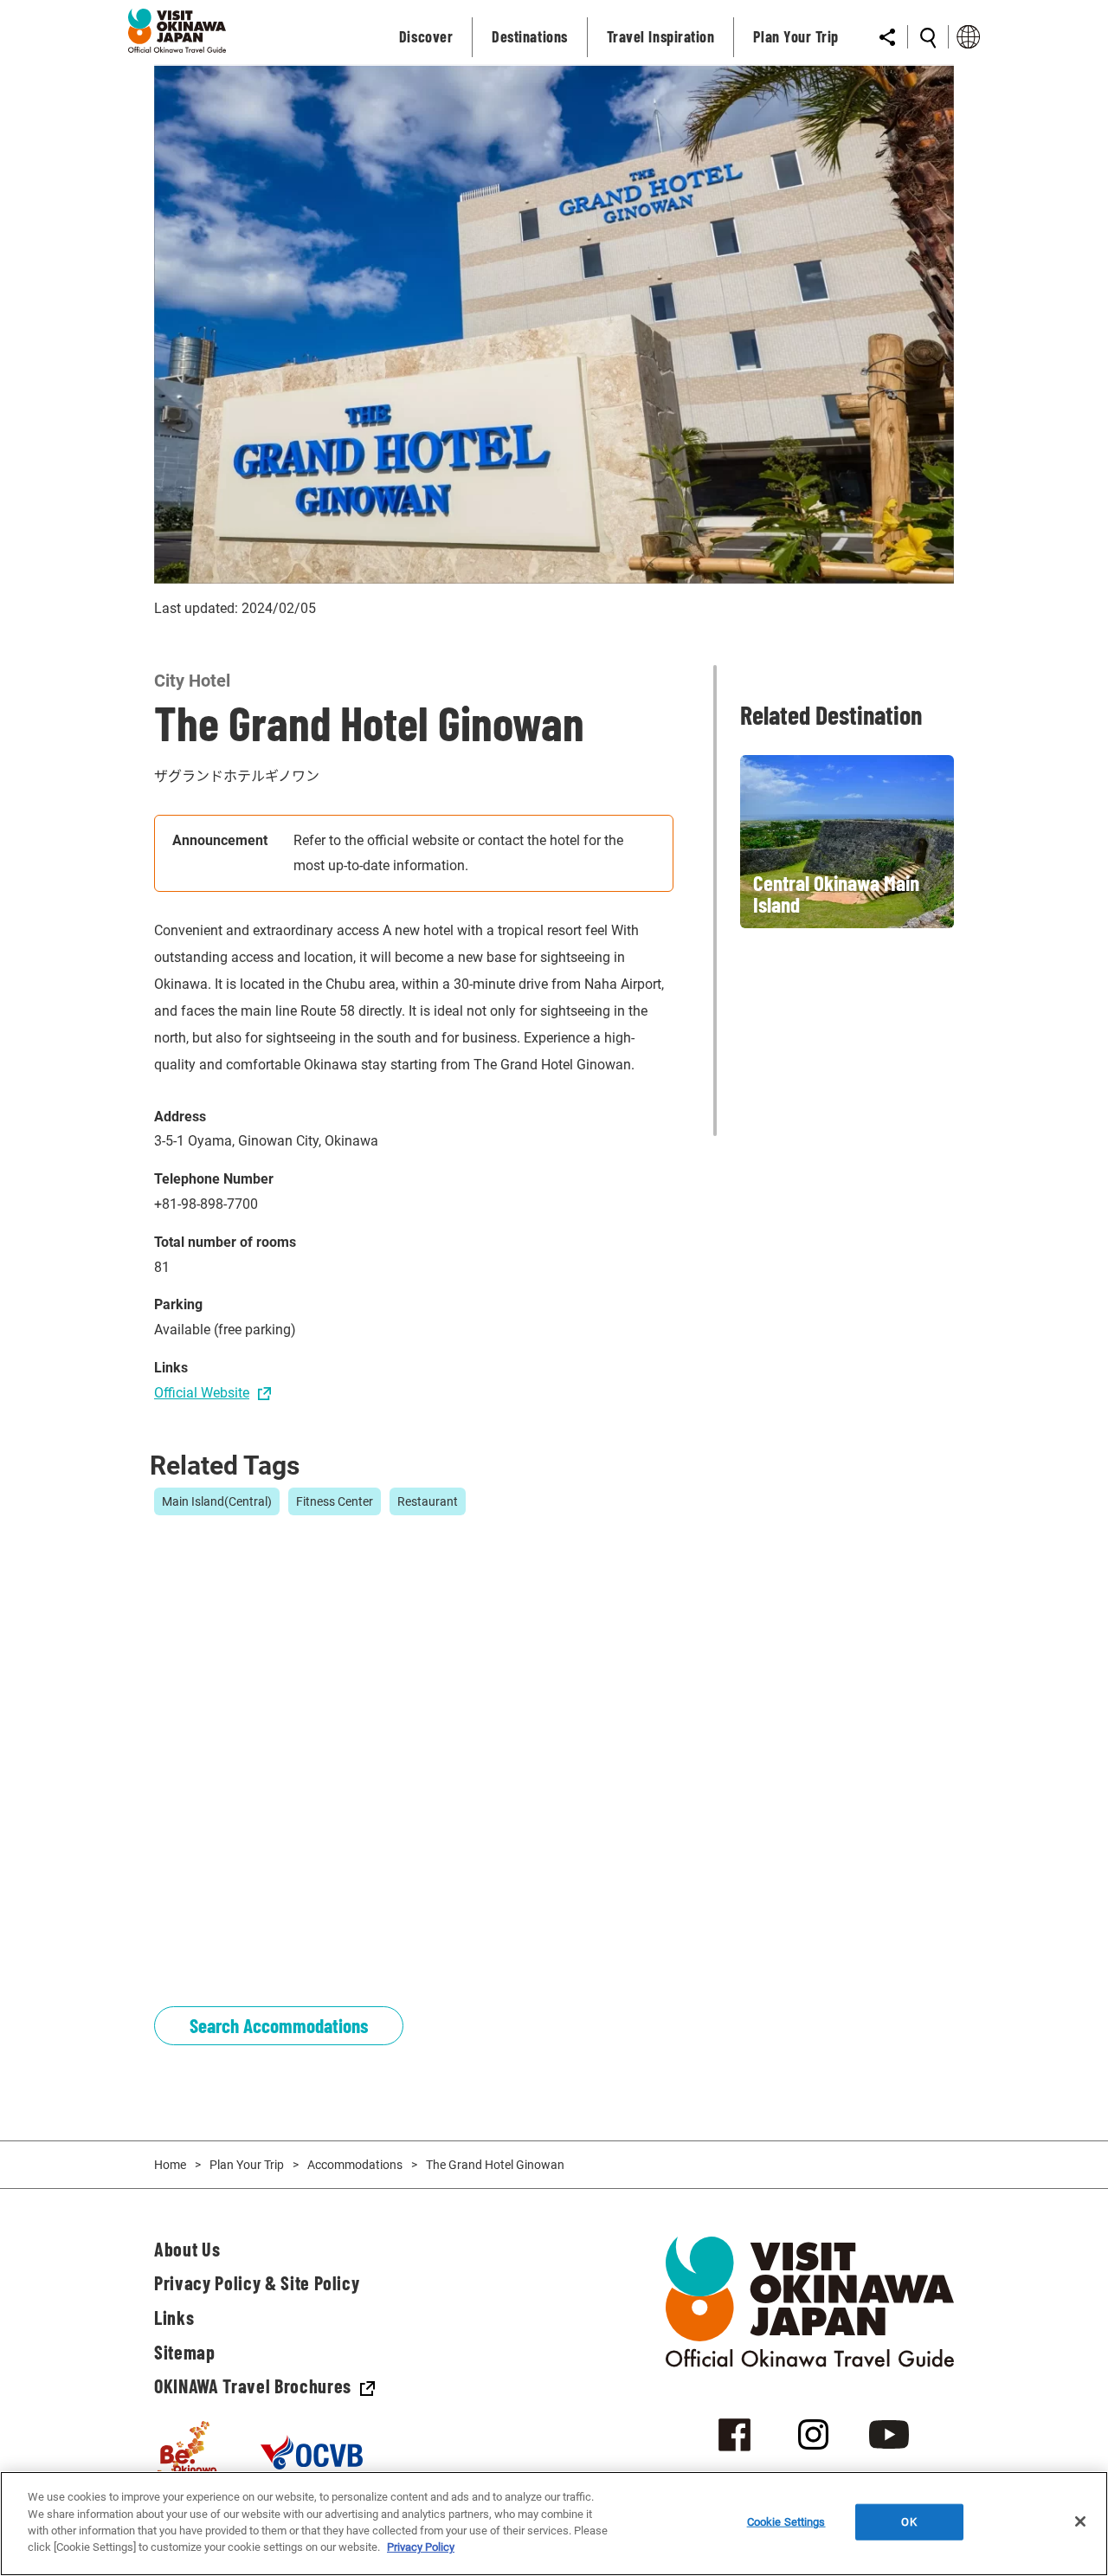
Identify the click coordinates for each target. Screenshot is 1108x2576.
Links (174, 2317)
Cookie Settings (786, 2522)
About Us (187, 2249)
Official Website (202, 1393)
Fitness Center (335, 1501)
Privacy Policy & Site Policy (257, 2282)
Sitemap (185, 2352)
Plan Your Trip (247, 2165)
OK (908, 2522)
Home (170, 2165)
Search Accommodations (279, 2025)
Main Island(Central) (217, 1501)
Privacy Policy (421, 2547)
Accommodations (355, 2165)
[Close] (1080, 2521)
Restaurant (428, 1501)
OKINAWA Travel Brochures (253, 2386)
